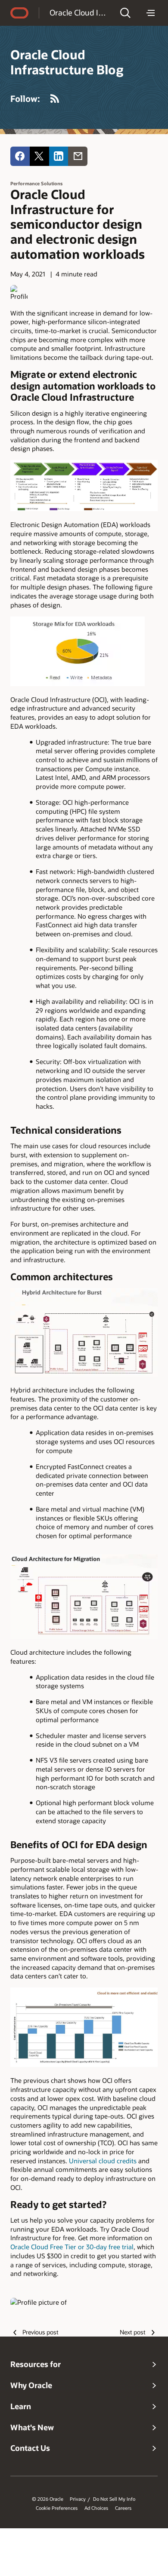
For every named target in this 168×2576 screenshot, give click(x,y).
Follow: (25, 98)
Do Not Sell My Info (114, 2499)
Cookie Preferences (57, 2508)
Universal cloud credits (103, 2161)
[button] (125, 13)
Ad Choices (96, 2508)
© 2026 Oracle (48, 2499)
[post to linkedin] (59, 156)
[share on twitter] (39, 156)
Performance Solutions (36, 183)
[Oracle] (19, 13)
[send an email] (78, 156)
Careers (123, 2508)
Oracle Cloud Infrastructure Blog (79, 12)
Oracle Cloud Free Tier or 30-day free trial (72, 2247)
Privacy (78, 2499)
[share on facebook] (20, 156)
